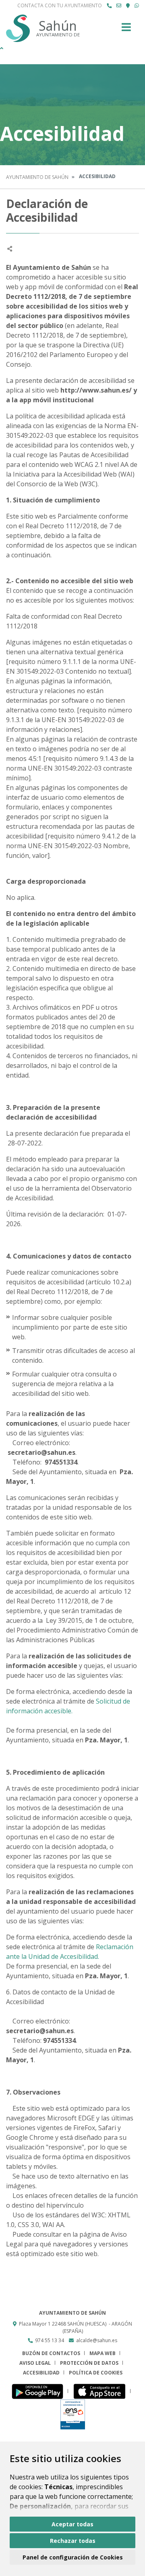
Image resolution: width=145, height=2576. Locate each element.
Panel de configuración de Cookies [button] (73, 2557)
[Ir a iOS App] (102, 2391)
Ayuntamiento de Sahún (37, 177)
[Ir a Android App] (40, 2391)
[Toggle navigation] (126, 30)
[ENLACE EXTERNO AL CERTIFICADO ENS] (73, 2414)
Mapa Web (103, 2353)
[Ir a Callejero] (128, 6)
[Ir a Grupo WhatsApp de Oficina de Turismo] (137, 6)
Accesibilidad (41, 2373)
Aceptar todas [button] (72, 2524)
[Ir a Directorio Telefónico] (109, 6)
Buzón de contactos (51, 2353)
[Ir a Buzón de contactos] (119, 6)
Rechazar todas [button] (73, 2541)
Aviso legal (35, 2363)
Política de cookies (96, 2373)
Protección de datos (89, 2363)
